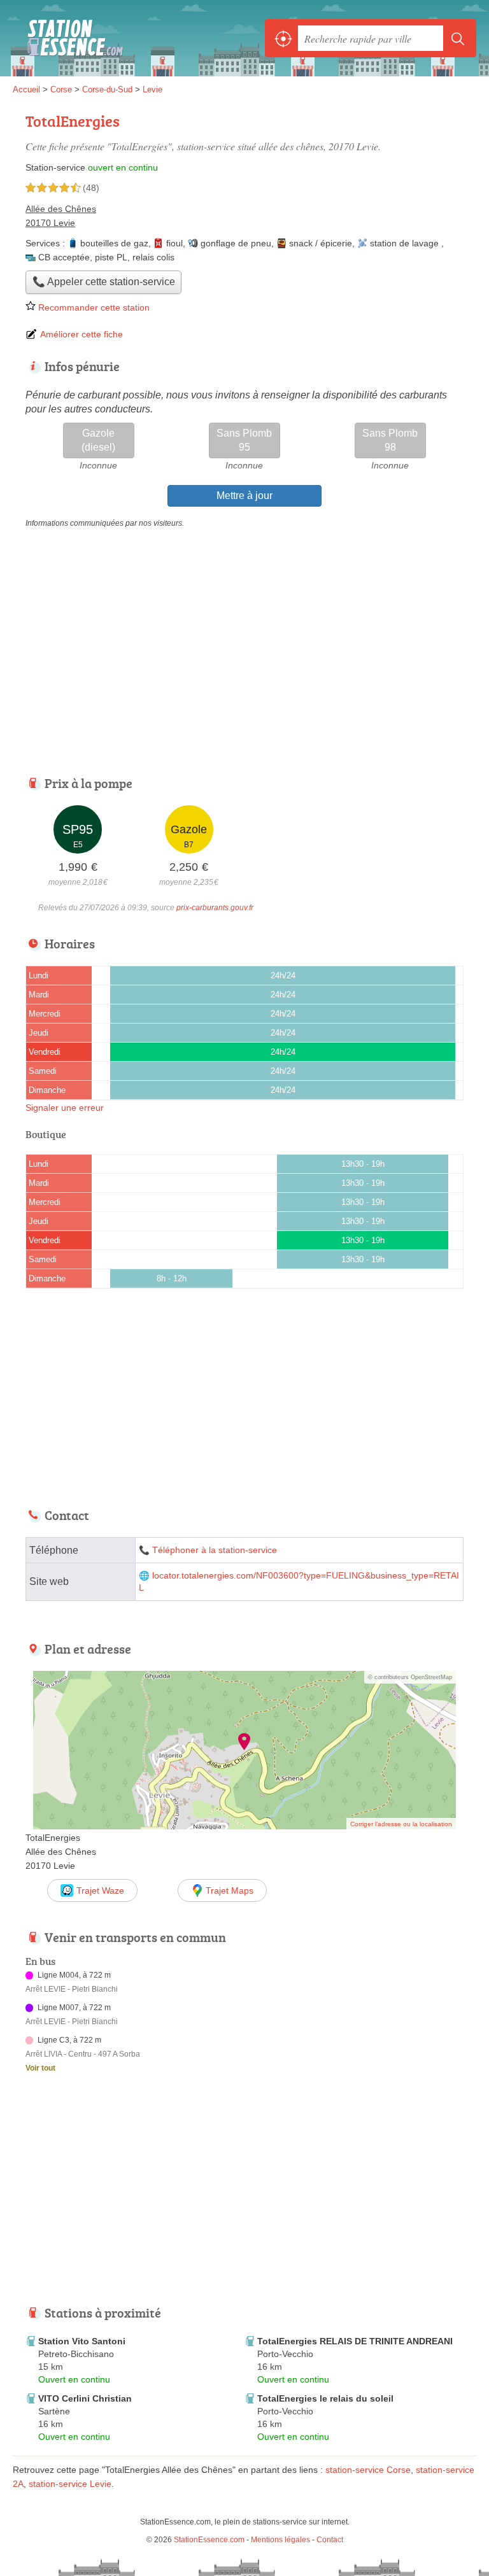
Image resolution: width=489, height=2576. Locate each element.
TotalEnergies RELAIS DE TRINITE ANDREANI (355, 2341)
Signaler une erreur (65, 1108)
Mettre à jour (244, 496)
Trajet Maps (230, 1890)
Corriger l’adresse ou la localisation (401, 1824)
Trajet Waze (100, 1890)
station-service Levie (70, 2484)
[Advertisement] (120, 2197)
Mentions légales (280, 2540)
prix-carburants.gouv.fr (215, 908)
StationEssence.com (70, 38)
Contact (330, 2540)
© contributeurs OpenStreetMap (410, 1677)
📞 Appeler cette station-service (104, 282)
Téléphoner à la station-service (215, 1550)
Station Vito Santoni (82, 2341)
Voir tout (40, 2068)
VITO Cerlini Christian (85, 2398)
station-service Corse (368, 2470)
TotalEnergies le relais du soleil (325, 2398)
